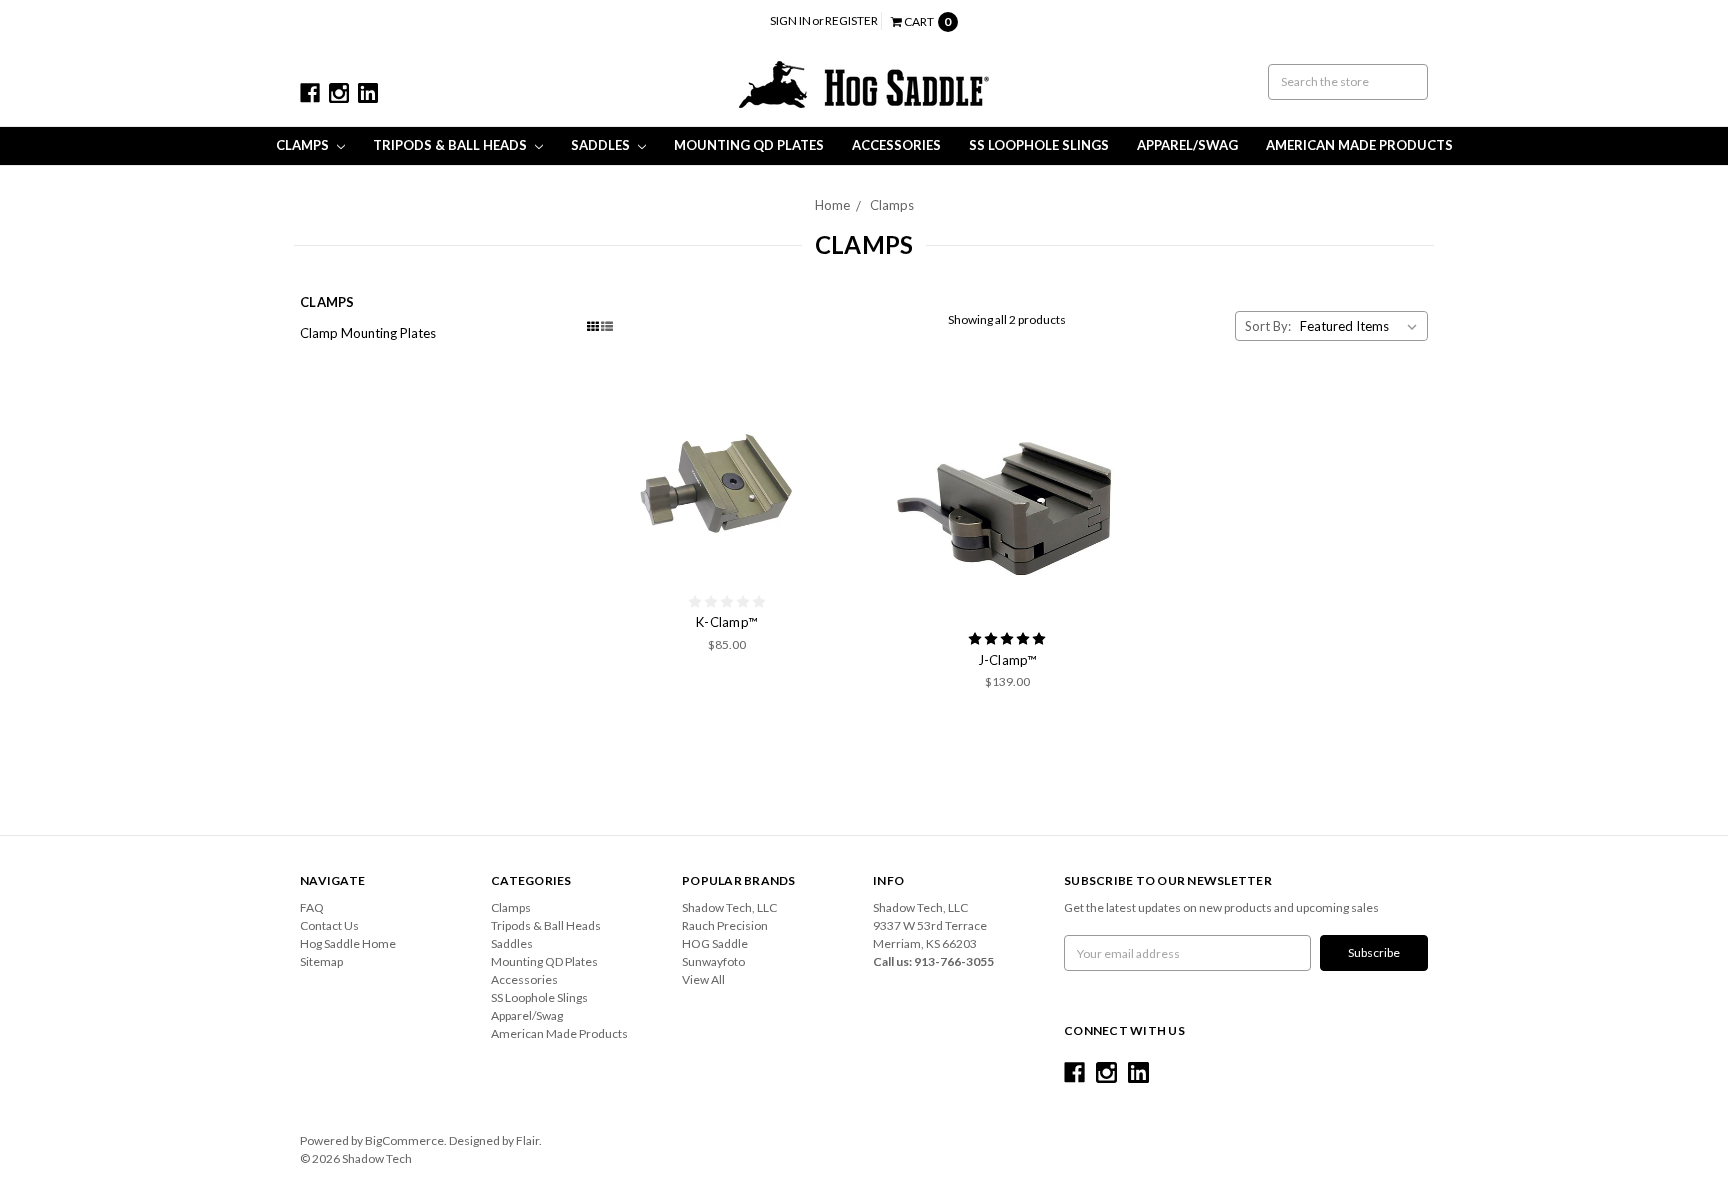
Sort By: (1268, 326)
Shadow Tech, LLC (729, 907)
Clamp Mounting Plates (368, 333)
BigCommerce (404, 1140)
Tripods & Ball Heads (451, 145)
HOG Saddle (715, 943)
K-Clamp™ (726, 622)
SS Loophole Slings (1039, 145)
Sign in (790, 20)
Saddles (602, 145)
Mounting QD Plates (749, 145)
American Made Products (1359, 145)
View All (703, 979)
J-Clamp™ (1007, 660)
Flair (527, 1140)
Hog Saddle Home (348, 943)
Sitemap (321, 961)
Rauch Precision (725, 925)
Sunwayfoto (713, 961)
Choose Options (727, 484)
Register (851, 20)
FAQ (312, 907)
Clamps (304, 145)
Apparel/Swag (1187, 145)
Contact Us (329, 925)
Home (832, 205)
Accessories (896, 145)
